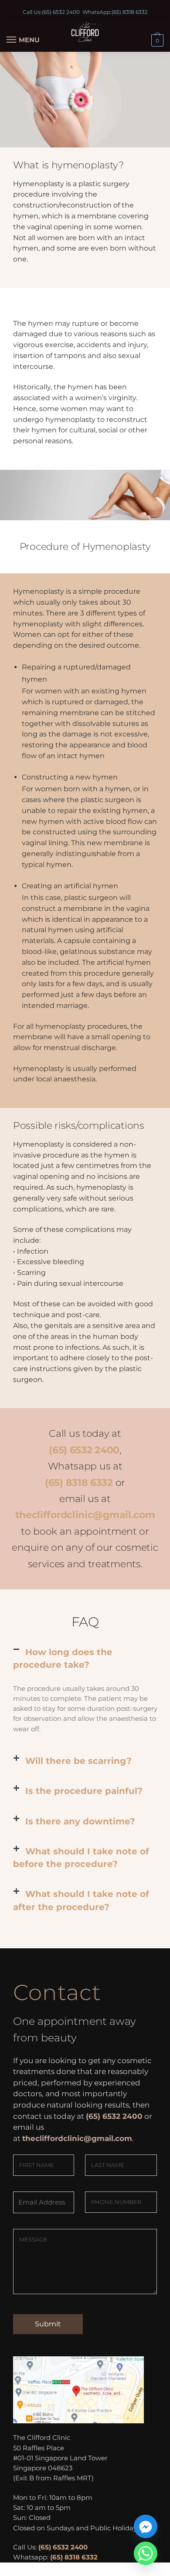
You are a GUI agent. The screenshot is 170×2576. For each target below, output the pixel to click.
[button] (85, 1659)
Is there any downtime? (80, 1821)
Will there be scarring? (78, 1761)
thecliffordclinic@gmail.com (85, 1515)
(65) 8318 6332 (130, 12)
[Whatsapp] (146, 2553)
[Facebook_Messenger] (146, 2526)
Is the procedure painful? (84, 1791)
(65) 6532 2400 (61, 12)
